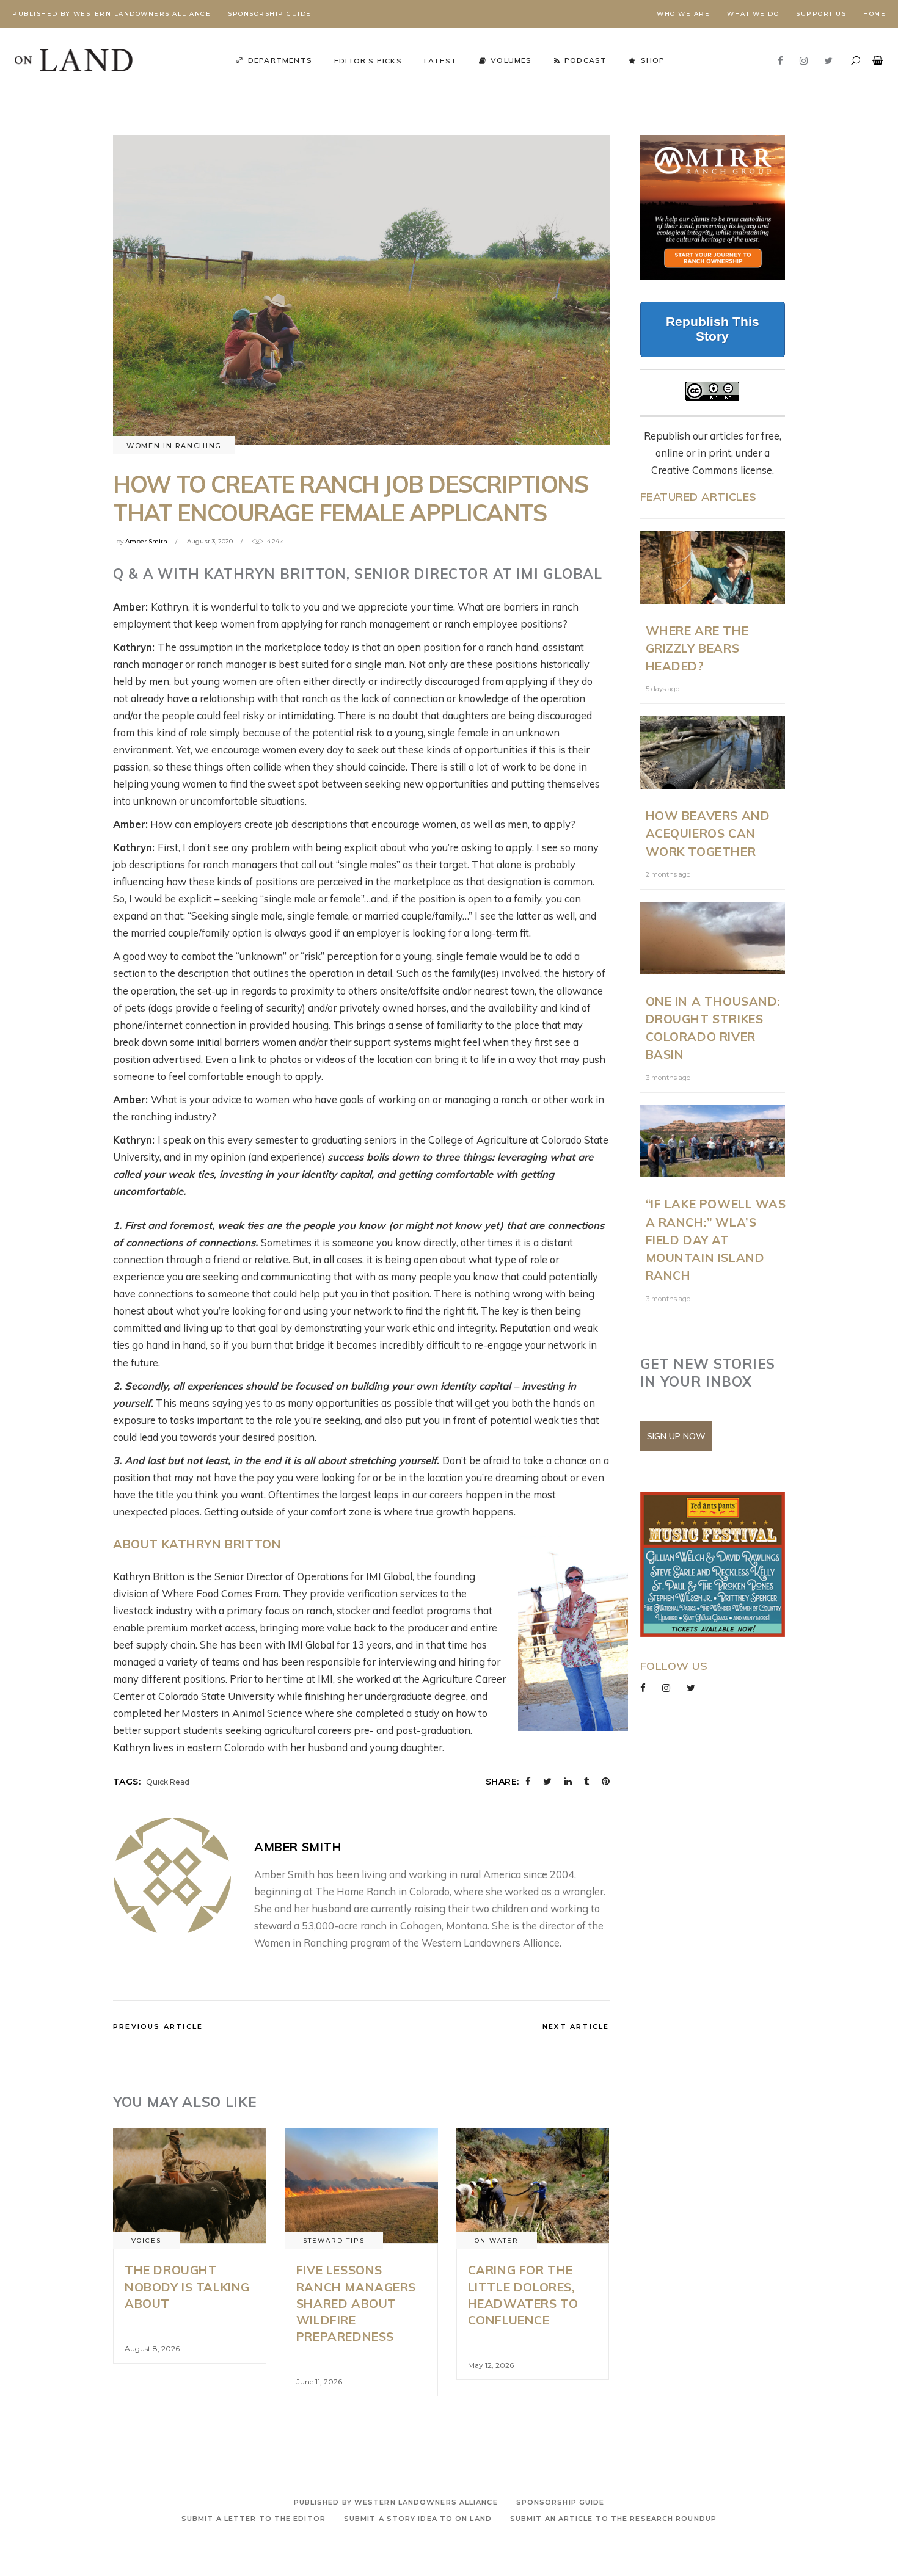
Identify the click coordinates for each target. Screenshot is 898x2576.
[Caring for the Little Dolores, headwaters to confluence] (533, 2186)
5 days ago (663, 689)
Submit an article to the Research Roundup (613, 2519)
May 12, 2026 (491, 2365)
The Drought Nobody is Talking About (187, 2287)
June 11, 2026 (319, 2382)
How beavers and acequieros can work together (708, 833)
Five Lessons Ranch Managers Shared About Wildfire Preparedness (356, 2303)
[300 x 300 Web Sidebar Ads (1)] (713, 208)
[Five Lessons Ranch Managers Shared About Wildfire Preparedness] (361, 2186)
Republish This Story (713, 329)
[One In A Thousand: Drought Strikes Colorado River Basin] (713, 938)
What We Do (753, 14)
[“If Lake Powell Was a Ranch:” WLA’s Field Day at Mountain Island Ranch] (713, 1141)
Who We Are (683, 14)
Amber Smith (146, 541)
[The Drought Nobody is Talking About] (190, 2186)
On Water (497, 2240)
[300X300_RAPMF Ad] (713, 1564)
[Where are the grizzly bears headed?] (713, 568)
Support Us (821, 14)
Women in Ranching (174, 446)
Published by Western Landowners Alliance (111, 14)
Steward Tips (334, 2240)
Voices (146, 2240)
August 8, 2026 (152, 2349)
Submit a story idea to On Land (418, 2519)
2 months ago (668, 874)
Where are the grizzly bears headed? (697, 648)
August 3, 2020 (210, 541)
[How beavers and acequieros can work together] (713, 753)
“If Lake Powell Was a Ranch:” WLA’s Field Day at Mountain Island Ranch (716, 1239)
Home (874, 14)
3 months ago (668, 1078)
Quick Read (168, 1782)
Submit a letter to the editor (254, 2519)
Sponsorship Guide (270, 14)
